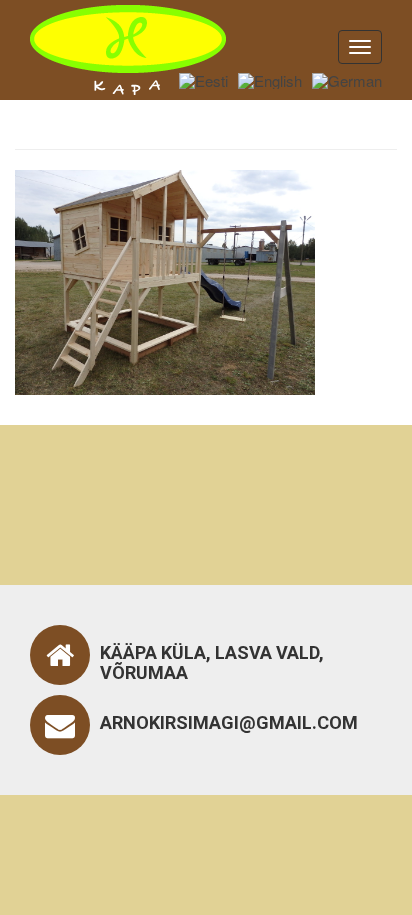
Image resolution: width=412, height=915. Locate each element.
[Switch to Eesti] (203, 80)
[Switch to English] (270, 80)
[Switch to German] (347, 80)
